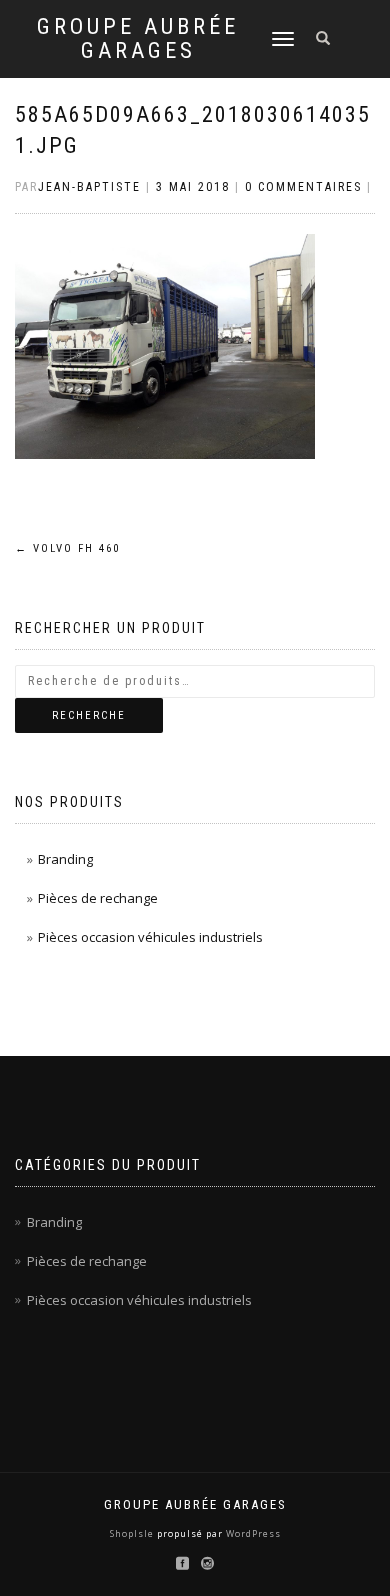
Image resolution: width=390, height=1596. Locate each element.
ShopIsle (133, 1533)
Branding (65, 859)
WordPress (252, 1533)
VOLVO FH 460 (67, 548)
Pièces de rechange (98, 898)
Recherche (89, 715)
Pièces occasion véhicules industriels (150, 937)
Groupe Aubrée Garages (138, 39)
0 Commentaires (303, 187)
